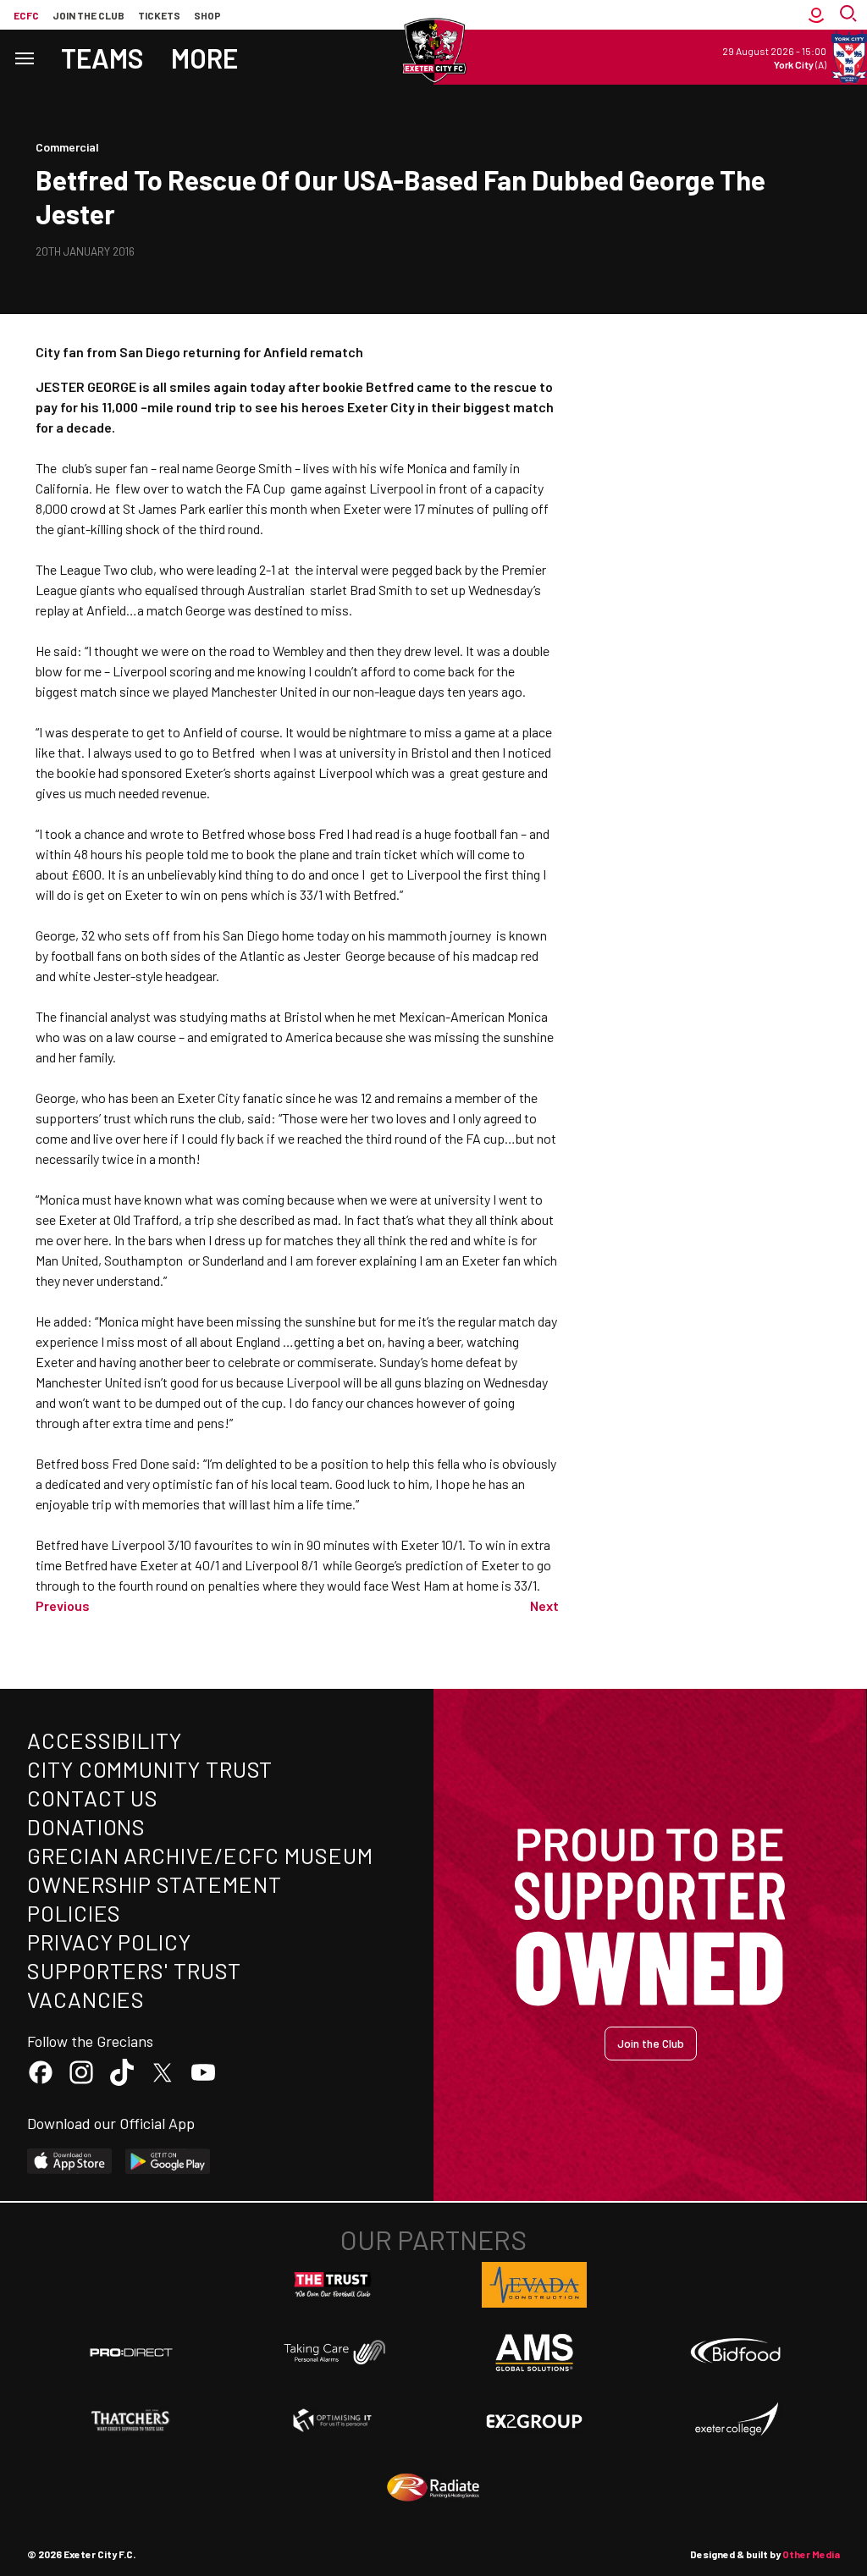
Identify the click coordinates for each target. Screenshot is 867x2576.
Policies (74, 1913)
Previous (63, 1605)
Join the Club (651, 2043)
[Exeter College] (736, 2420)
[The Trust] (333, 2285)
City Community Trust (150, 1769)
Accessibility (105, 1740)
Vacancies (86, 1999)
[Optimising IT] (333, 2420)
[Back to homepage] (433, 51)
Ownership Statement (154, 1884)
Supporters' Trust (134, 1970)
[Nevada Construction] (534, 2285)
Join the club (88, 15)
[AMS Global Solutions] (534, 2353)
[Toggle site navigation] (24, 57)
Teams (102, 58)
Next (544, 1605)
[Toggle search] (850, 15)
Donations (86, 1826)
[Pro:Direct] (131, 2352)
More (204, 58)
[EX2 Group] (534, 2420)
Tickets (159, 15)
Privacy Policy (109, 1942)
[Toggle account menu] (816, 15)
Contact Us (93, 1798)
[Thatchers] (131, 2420)
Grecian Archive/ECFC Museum (200, 1855)
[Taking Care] (333, 2352)
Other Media (811, 2554)
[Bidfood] (736, 2353)
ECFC (26, 15)
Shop (207, 15)
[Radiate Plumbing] (433, 2488)
